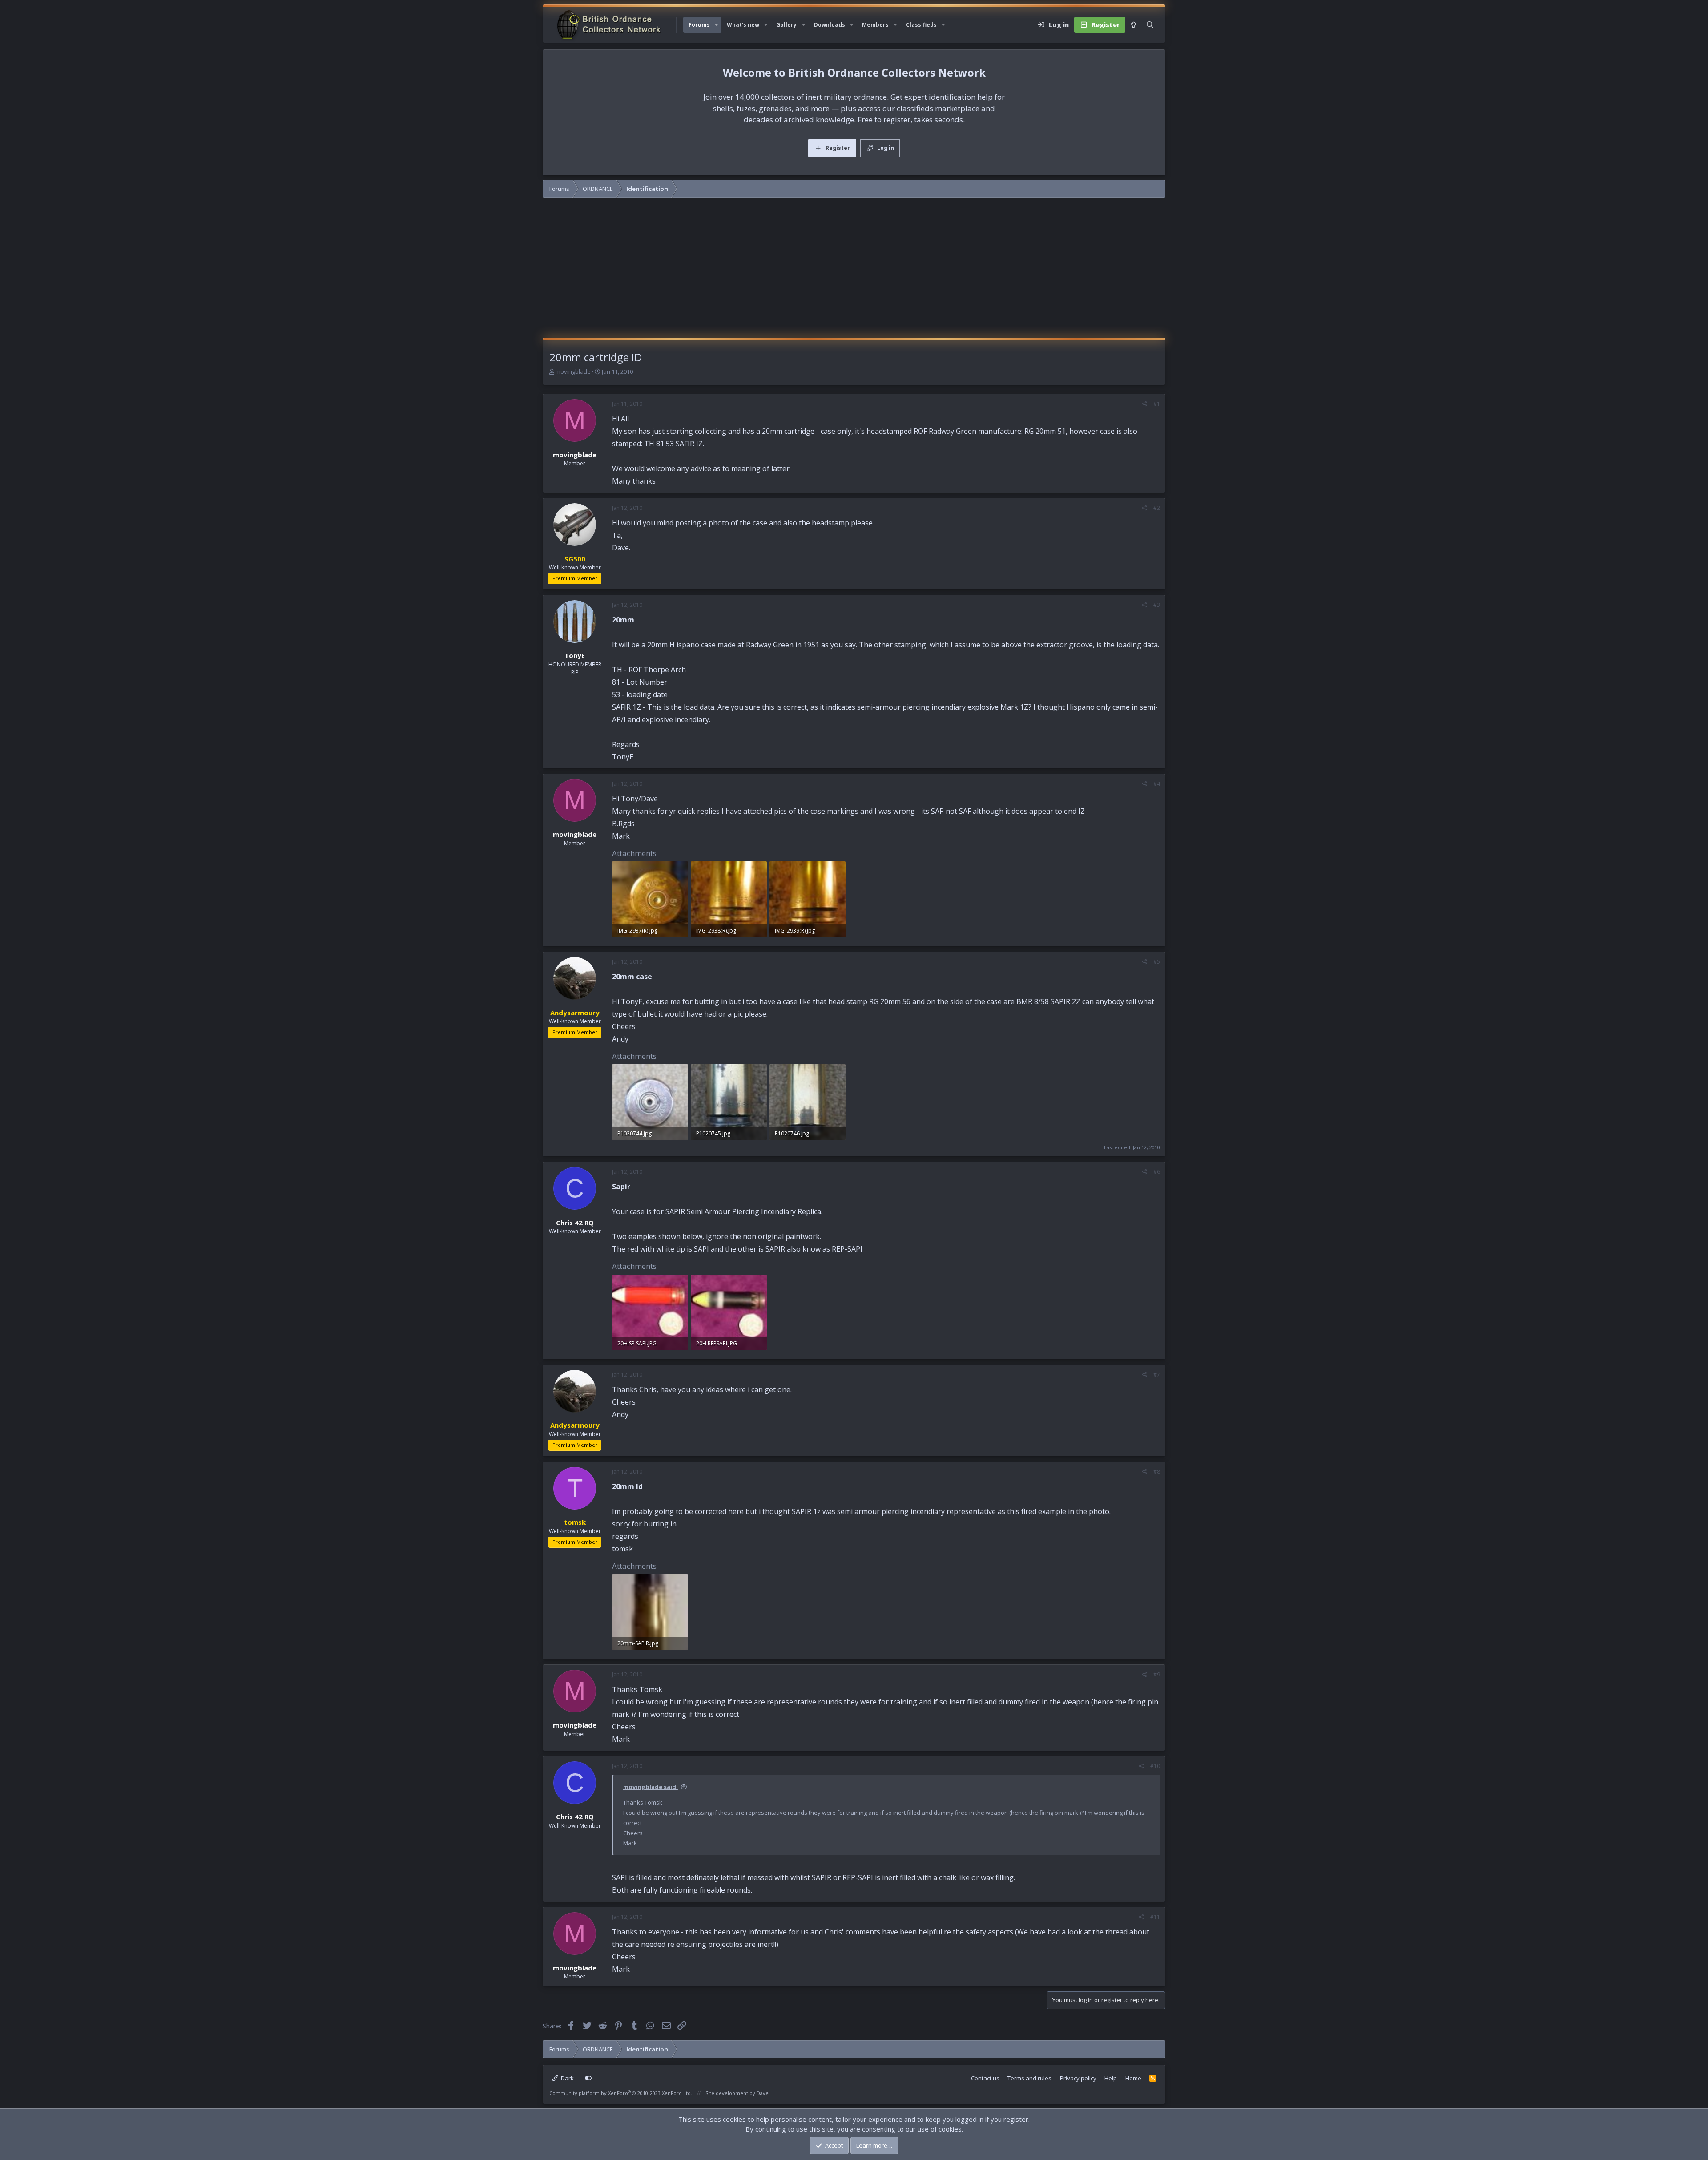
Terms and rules (1029, 2078)
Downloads (830, 25)
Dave (763, 2093)
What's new (743, 25)
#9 (1157, 1674)
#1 (1157, 404)
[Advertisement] (854, 271)
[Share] (1145, 404)
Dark (567, 2078)
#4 (1157, 784)
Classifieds (921, 25)
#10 (1155, 1766)
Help (1111, 2078)
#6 (1157, 1172)
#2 (1157, 508)
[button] (717, 25)
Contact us (985, 2078)
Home (1133, 2078)
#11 (1155, 1917)
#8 (1157, 1472)
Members (875, 25)
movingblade (573, 371)
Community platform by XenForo (621, 2093)
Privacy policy (1078, 2078)
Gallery (786, 25)
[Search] (1150, 25)
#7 (1157, 1375)
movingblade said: (651, 1787)
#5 (1157, 962)
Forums (699, 25)
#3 (1157, 605)
